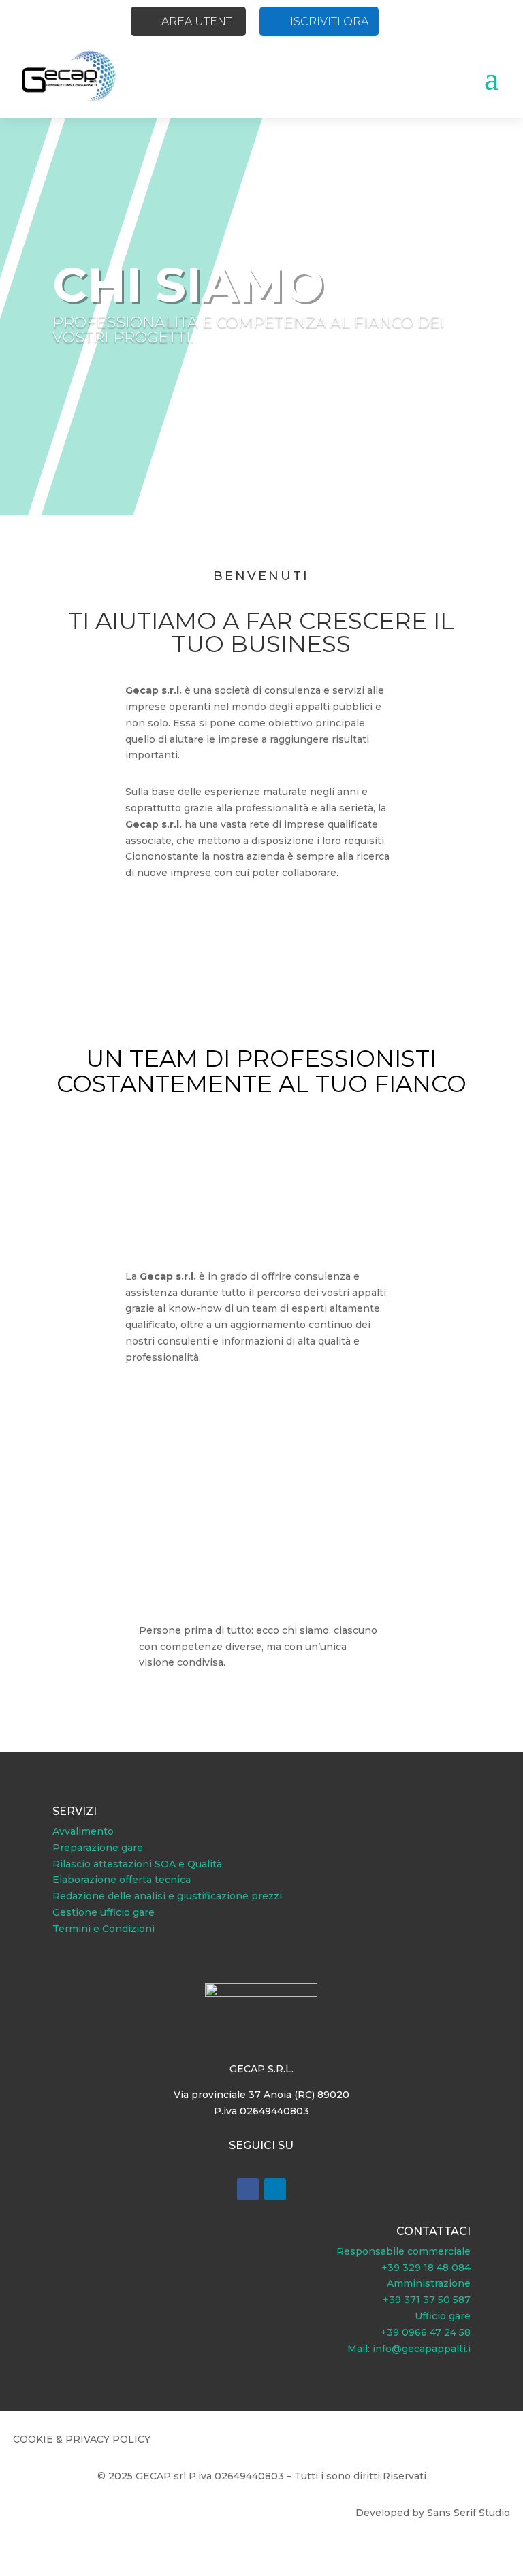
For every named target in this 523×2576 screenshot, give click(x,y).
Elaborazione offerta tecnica (122, 1880)
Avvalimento (83, 1831)
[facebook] (248, 2189)
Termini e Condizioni (104, 1929)
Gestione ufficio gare (104, 1912)
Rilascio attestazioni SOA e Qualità (137, 1864)
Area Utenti (199, 21)
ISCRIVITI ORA (329, 21)
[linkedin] (275, 2189)
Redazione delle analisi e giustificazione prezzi (167, 1896)
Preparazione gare (98, 1848)
